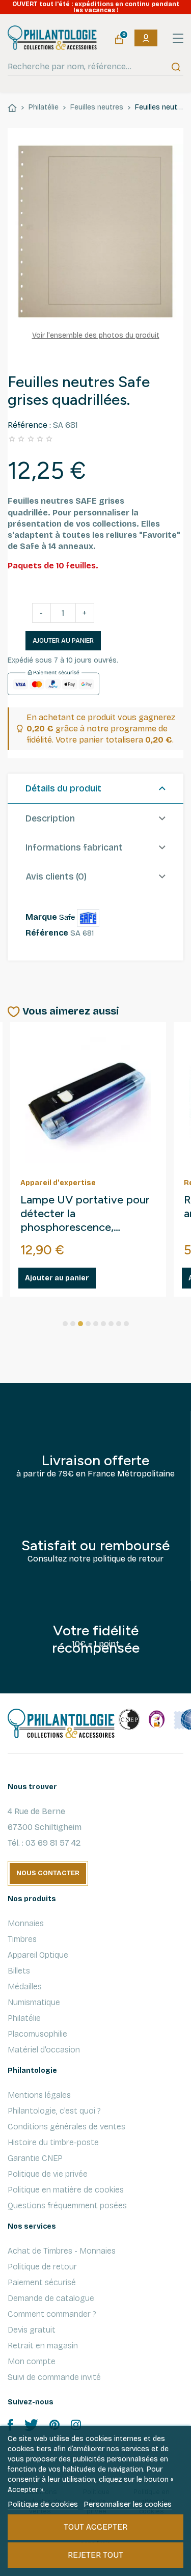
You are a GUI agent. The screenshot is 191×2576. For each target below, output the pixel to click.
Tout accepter (95, 2527)
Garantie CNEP (35, 2158)
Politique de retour (42, 2267)
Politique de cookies (43, 2504)
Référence (47, 933)
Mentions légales (39, 2095)
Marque (41, 917)
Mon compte (32, 2361)
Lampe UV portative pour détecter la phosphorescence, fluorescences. (85, 1214)
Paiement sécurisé (42, 2282)
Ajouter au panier (63, 641)
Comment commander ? (52, 2314)
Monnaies (26, 1923)
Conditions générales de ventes (66, 2127)
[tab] (95, 789)
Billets (19, 1971)
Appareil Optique (38, 1955)
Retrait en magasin (43, 2346)
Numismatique (34, 2002)
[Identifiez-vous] (146, 38)
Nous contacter (48, 1873)
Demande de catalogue (51, 2298)
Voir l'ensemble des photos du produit (96, 335)
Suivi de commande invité (54, 2377)
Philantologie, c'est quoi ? (54, 2111)
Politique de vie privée (48, 2174)
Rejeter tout (95, 2555)
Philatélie (24, 2018)
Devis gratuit (32, 2330)
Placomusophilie (37, 2034)
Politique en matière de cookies (66, 2190)
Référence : (29, 425)
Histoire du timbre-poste (53, 2142)
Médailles (25, 1986)
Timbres (22, 1939)
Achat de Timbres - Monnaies (62, 2251)
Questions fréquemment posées (67, 2205)
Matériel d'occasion (44, 2050)
